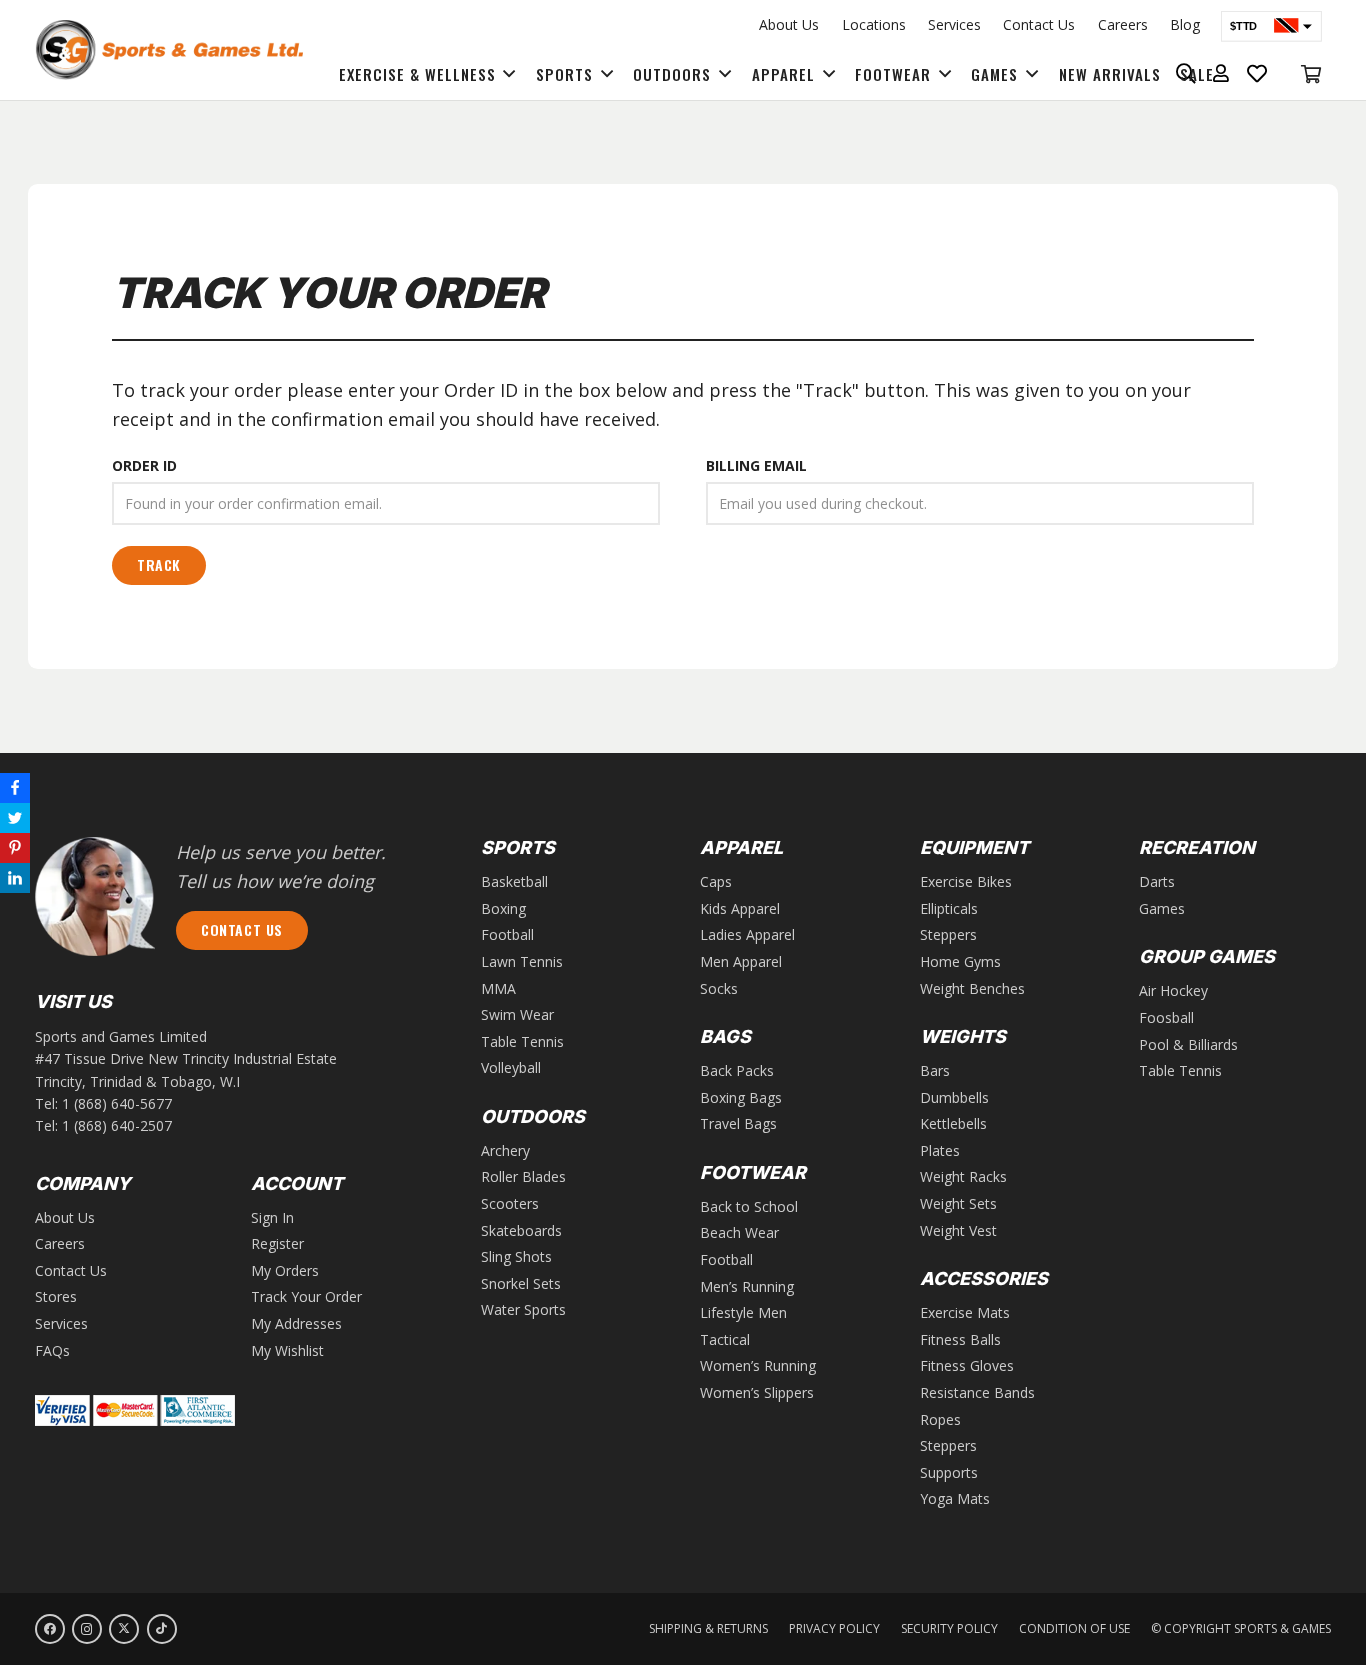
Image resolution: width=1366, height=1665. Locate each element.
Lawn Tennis (522, 961)
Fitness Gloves (967, 1365)
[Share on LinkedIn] (15, 878)
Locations (874, 24)
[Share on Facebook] (15, 788)
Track (159, 564)
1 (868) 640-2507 (117, 1125)
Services (954, 24)
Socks (719, 988)
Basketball (514, 881)
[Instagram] (87, 1629)
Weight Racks (963, 1176)
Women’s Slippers (757, 1392)
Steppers (948, 934)
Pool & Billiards (1188, 1044)
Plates (940, 1150)
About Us (789, 24)
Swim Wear (517, 1014)
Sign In (272, 1217)
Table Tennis (522, 1041)
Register (277, 1243)
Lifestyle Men (743, 1312)
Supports (949, 1472)
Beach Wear (739, 1232)
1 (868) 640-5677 (117, 1103)
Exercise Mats (965, 1312)
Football (507, 934)
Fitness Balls (960, 1339)
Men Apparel (741, 961)
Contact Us (1039, 24)
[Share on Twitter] (15, 818)
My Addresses (296, 1323)
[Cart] (1311, 74)
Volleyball (511, 1067)
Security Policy (949, 1628)
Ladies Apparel (747, 934)
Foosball (1166, 1017)
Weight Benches (972, 988)
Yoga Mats (955, 1498)
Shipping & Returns (708, 1628)
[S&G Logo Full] (169, 50)
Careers (1123, 24)
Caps (716, 881)
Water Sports (523, 1309)
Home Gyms (960, 961)
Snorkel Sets (521, 1283)
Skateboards (521, 1230)
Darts (1157, 881)
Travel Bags (738, 1123)
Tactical (725, 1339)
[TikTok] (162, 1629)
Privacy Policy (834, 1628)
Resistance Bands (977, 1392)
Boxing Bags (741, 1097)
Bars (935, 1070)
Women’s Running (758, 1365)
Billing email (756, 465)
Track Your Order (306, 1296)
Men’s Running (747, 1286)
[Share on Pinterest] (15, 848)
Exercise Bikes (966, 881)
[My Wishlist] (1257, 74)
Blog (1185, 24)
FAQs (52, 1350)
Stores (56, 1296)
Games (1162, 908)
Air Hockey (1173, 990)
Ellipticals (949, 908)
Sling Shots (516, 1256)
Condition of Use (1074, 1628)
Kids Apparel (740, 908)
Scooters (510, 1203)
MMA (498, 988)
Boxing (503, 908)
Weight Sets (958, 1203)
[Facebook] (50, 1629)
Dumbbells (954, 1097)
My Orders (285, 1270)
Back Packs (737, 1070)
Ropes (940, 1419)
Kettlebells (953, 1123)
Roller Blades (523, 1176)
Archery (505, 1150)
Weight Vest (958, 1230)
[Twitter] (124, 1629)
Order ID (144, 465)
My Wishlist (287, 1350)
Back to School (749, 1206)
